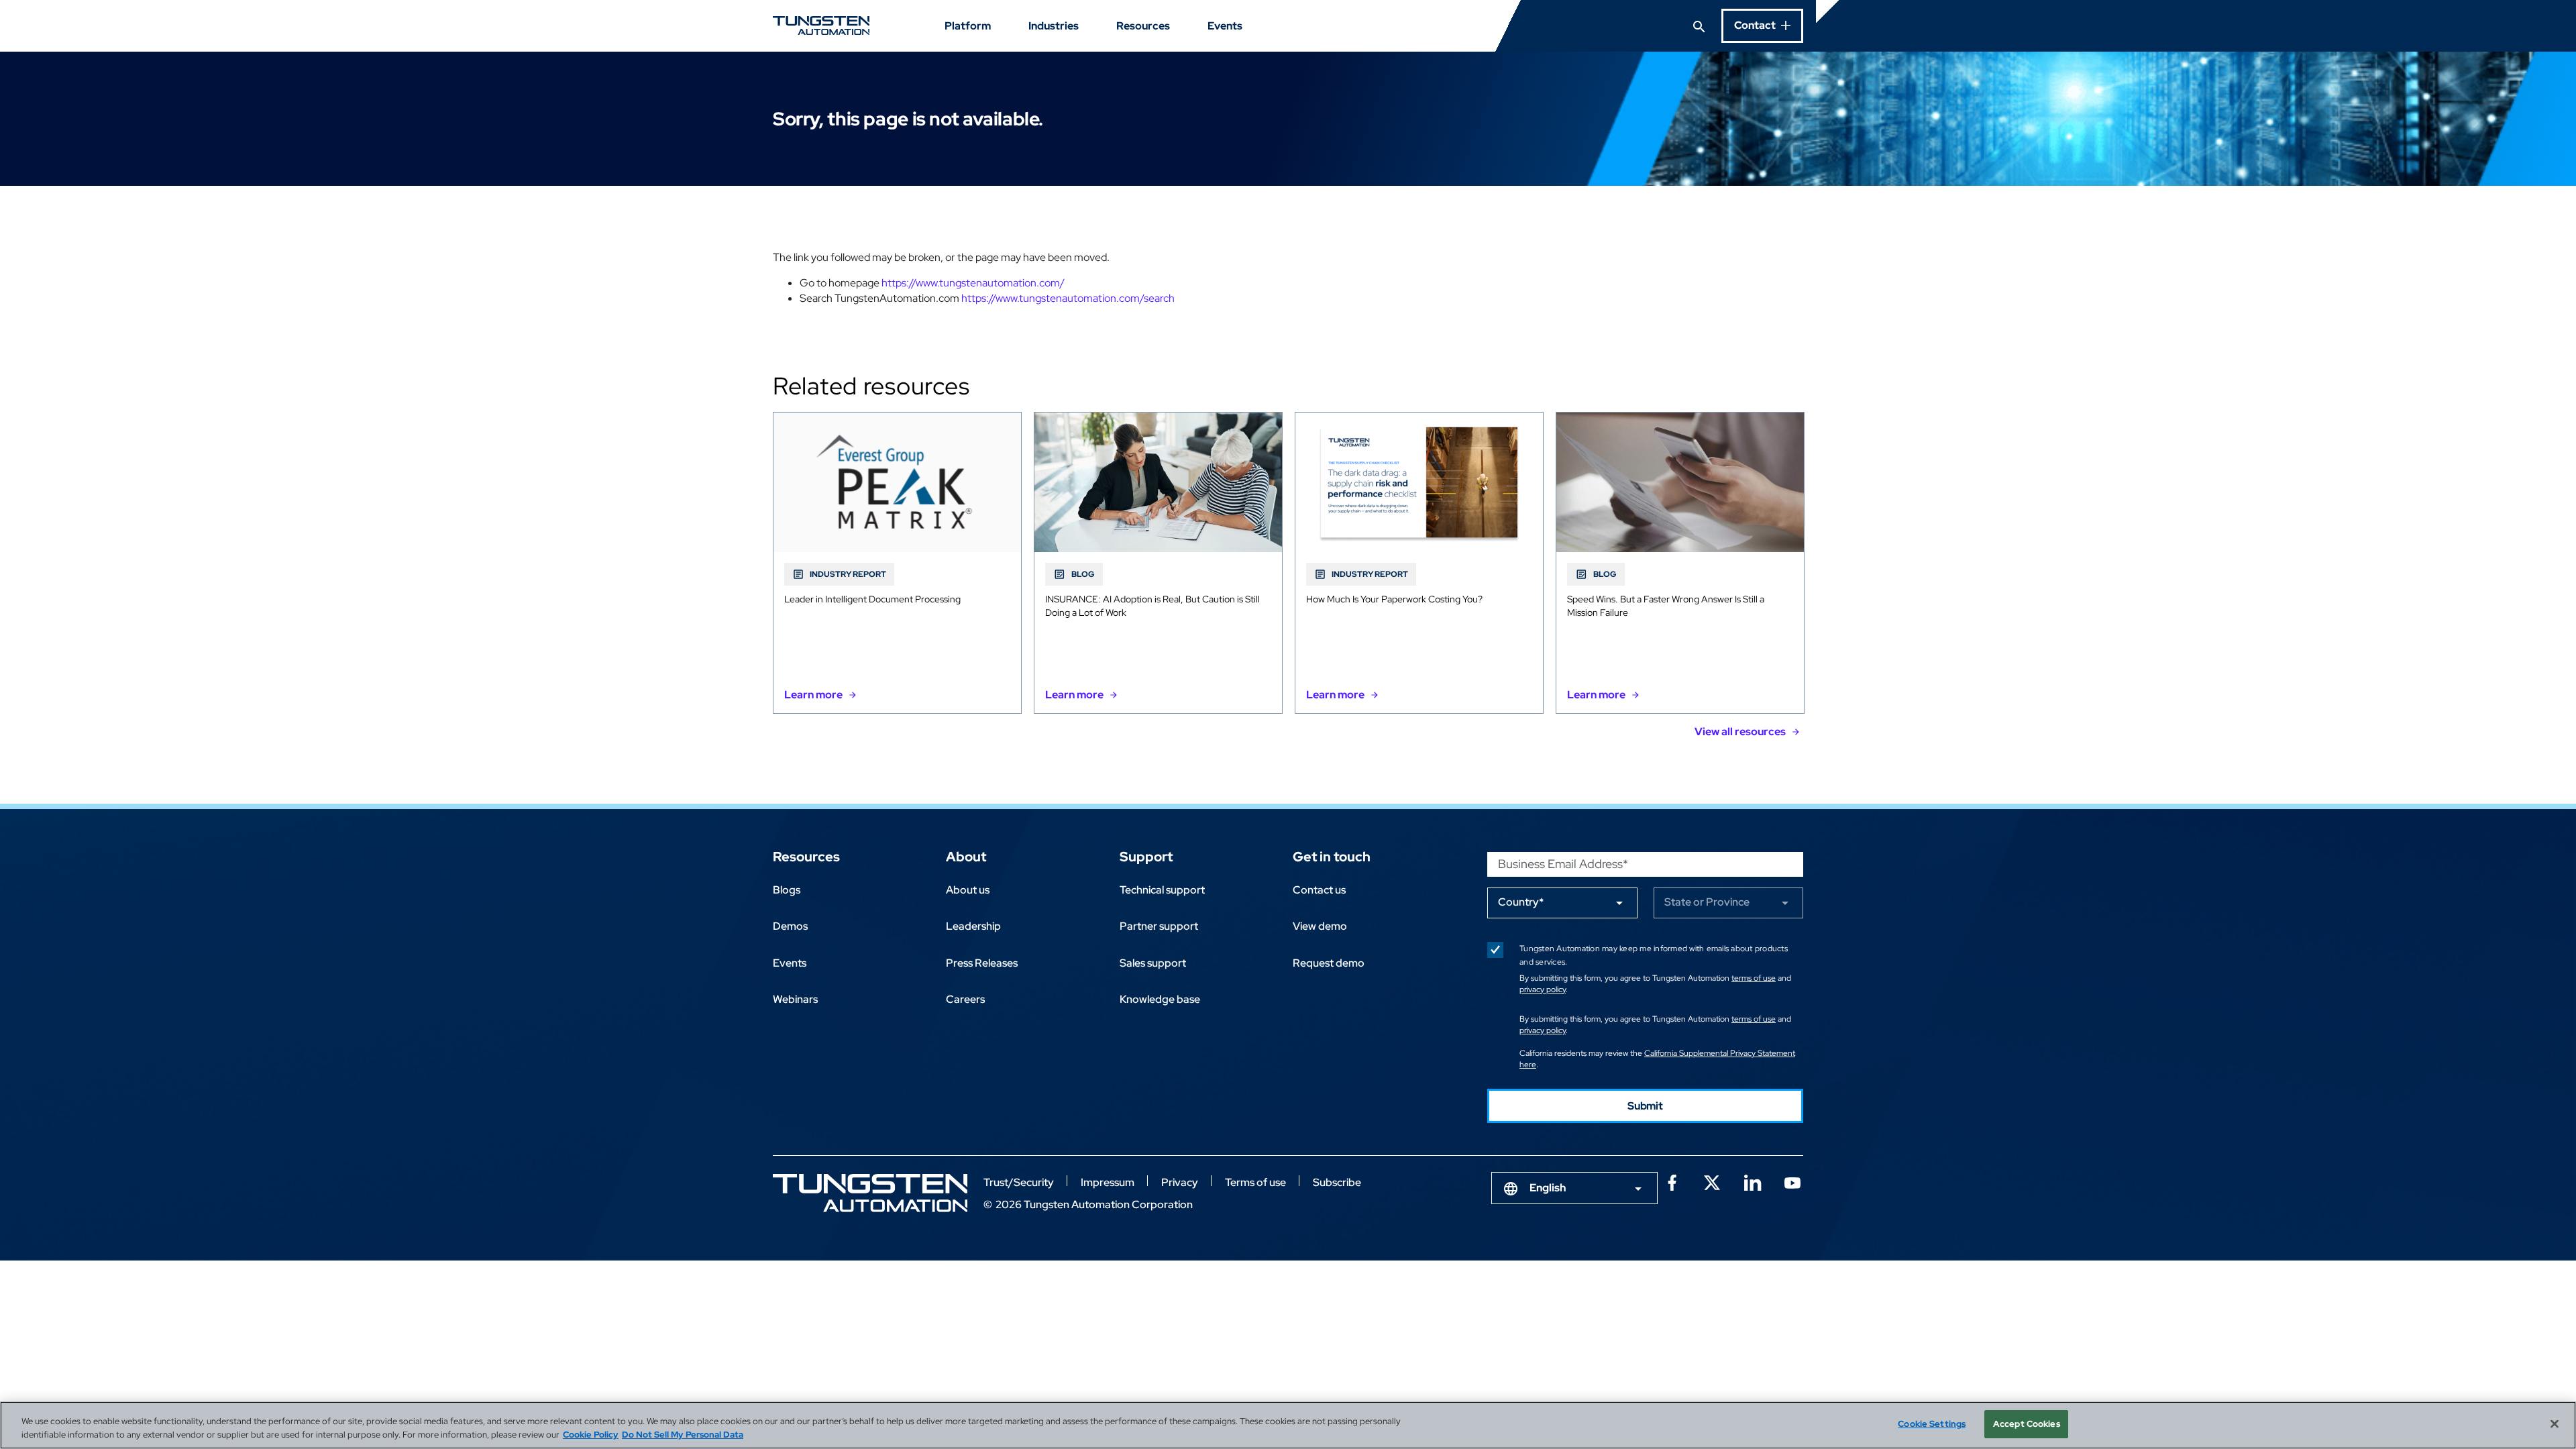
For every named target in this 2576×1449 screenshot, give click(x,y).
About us (968, 890)
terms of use (1754, 978)
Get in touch (1332, 857)
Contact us (1319, 890)
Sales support (1153, 963)
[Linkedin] (1752, 1181)
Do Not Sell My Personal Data (683, 1435)
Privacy (1180, 1182)
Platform (968, 26)
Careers (965, 999)
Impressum (1108, 1182)
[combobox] (1574, 1188)
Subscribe (1337, 1182)
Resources (1143, 26)
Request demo (1329, 963)
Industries (1054, 26)
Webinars (795, 999)
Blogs (787, 890)
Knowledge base (1160, 999)
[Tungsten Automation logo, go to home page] (870, 1193)
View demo (1320, 926)
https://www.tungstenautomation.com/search (1068, 298)
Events (1225, 26)
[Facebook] (1672, 1181)
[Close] (2555, 1424)
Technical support (1162, 890)
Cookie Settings (1932, 1424)
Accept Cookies (2027, 1424)
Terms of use (1255, 1182)
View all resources (1740, 732)
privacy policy (1543, 989)
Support (1146, 857)
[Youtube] (1792, 1181)
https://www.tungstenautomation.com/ (973, 283)
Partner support (1159, 926)
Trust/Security (1019, 1182)
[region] (1288, 1425)
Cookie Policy (591, 1435)
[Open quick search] (1699, 25)
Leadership (973, 926)
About (966, 857)
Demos (790, 926)
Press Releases (982, 963)
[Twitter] (1712, 1181)
